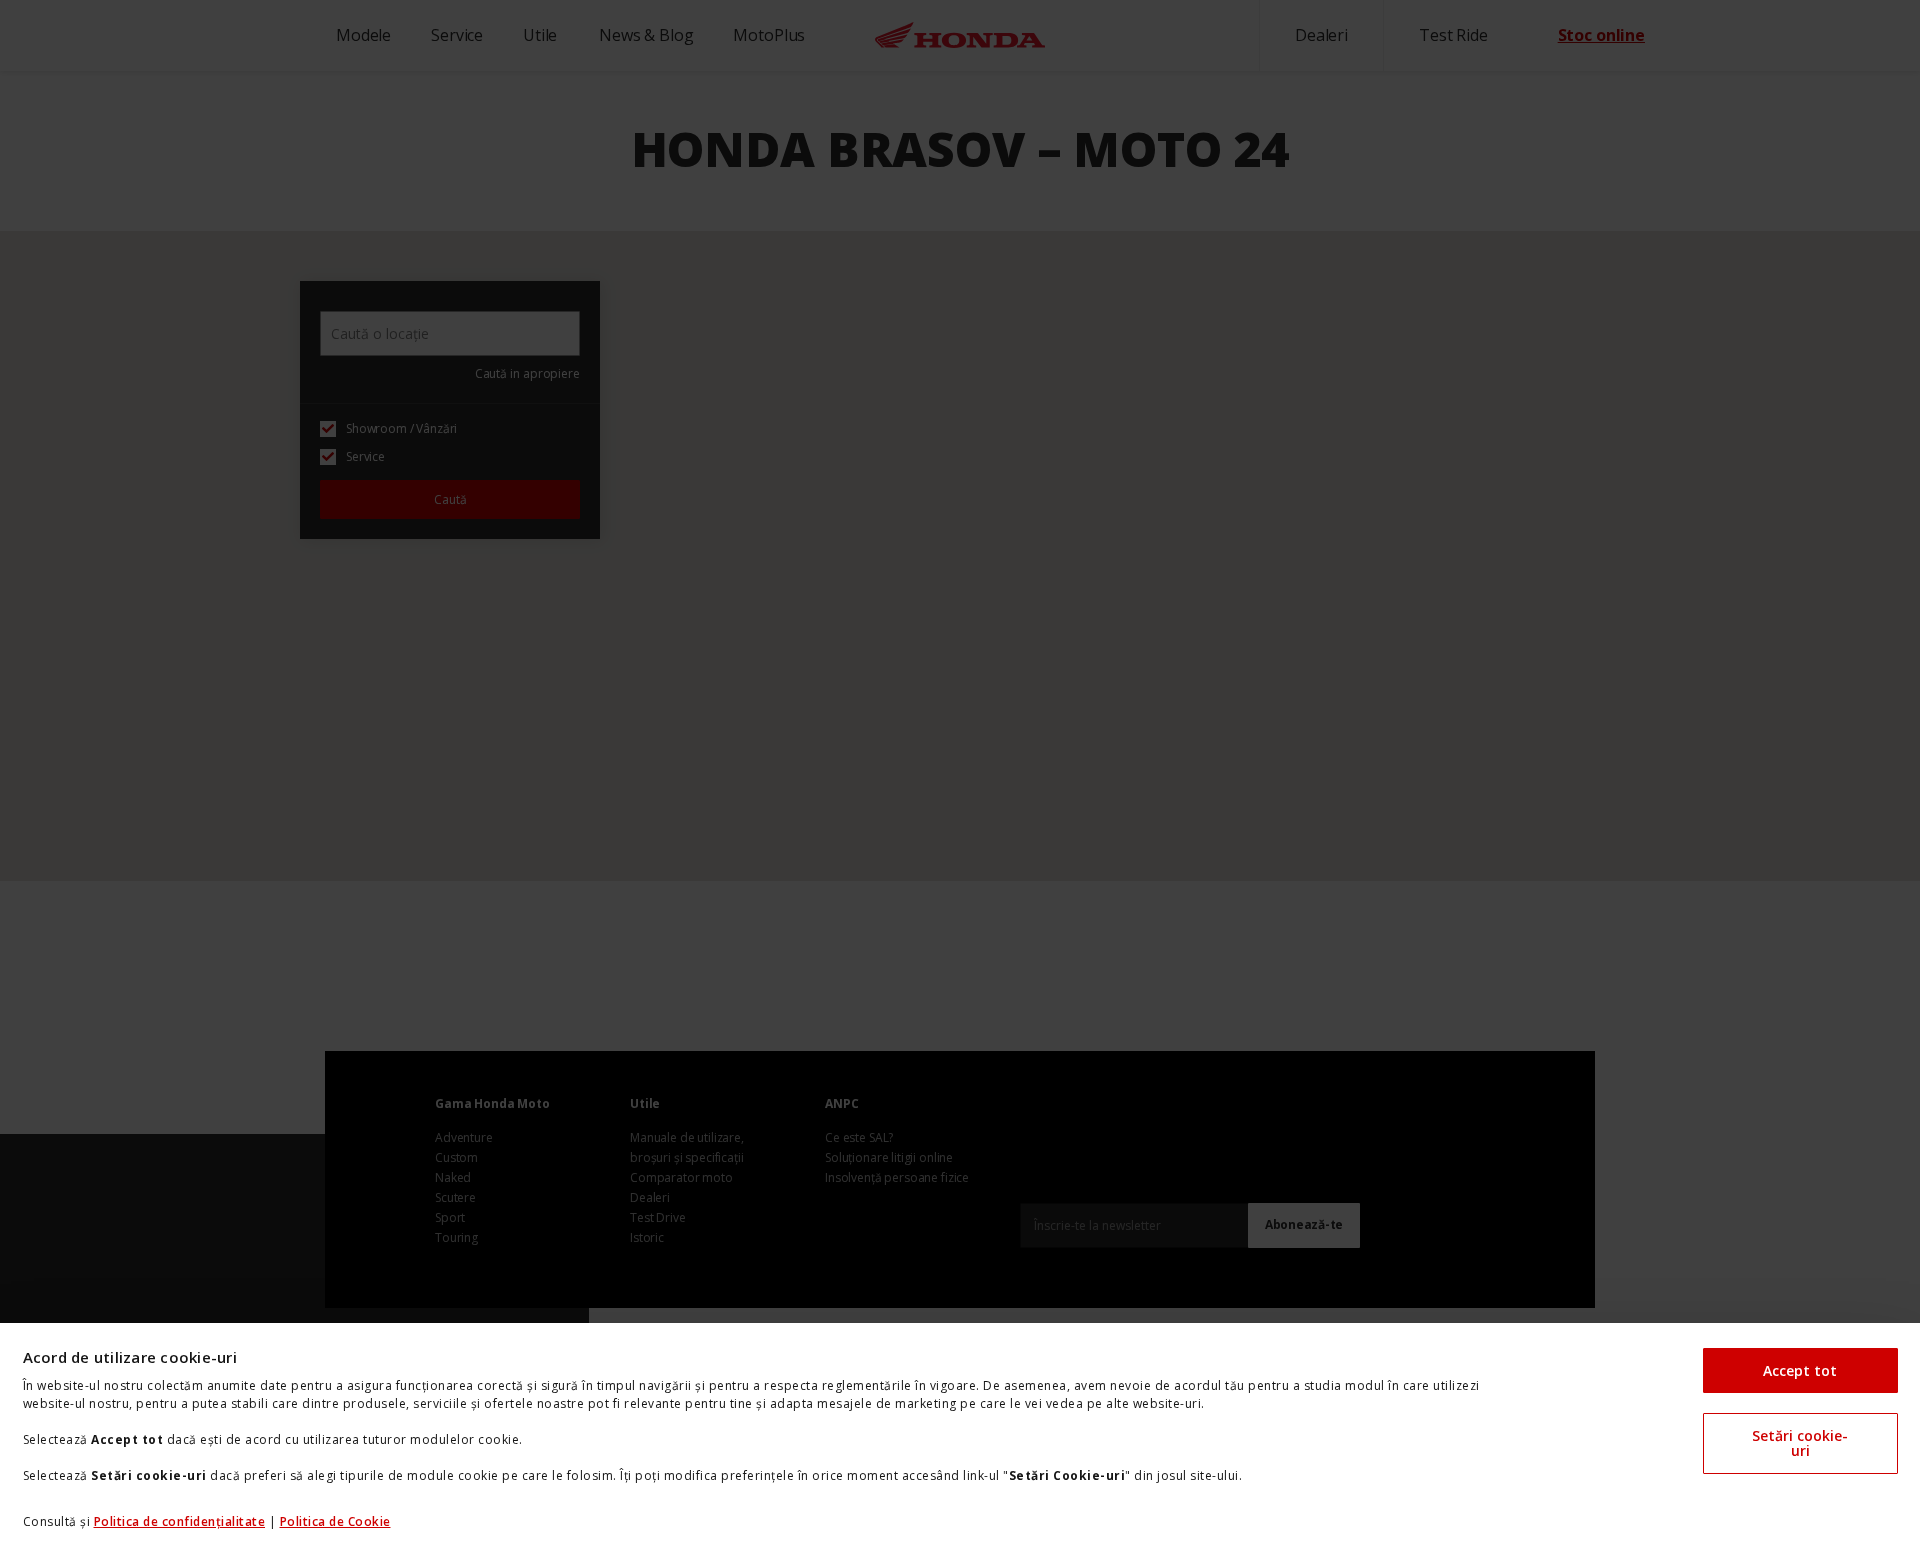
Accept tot (1800, 1370)
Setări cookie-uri (1800, 1443)
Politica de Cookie (335, 1521)
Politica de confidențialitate (180, 1521)
